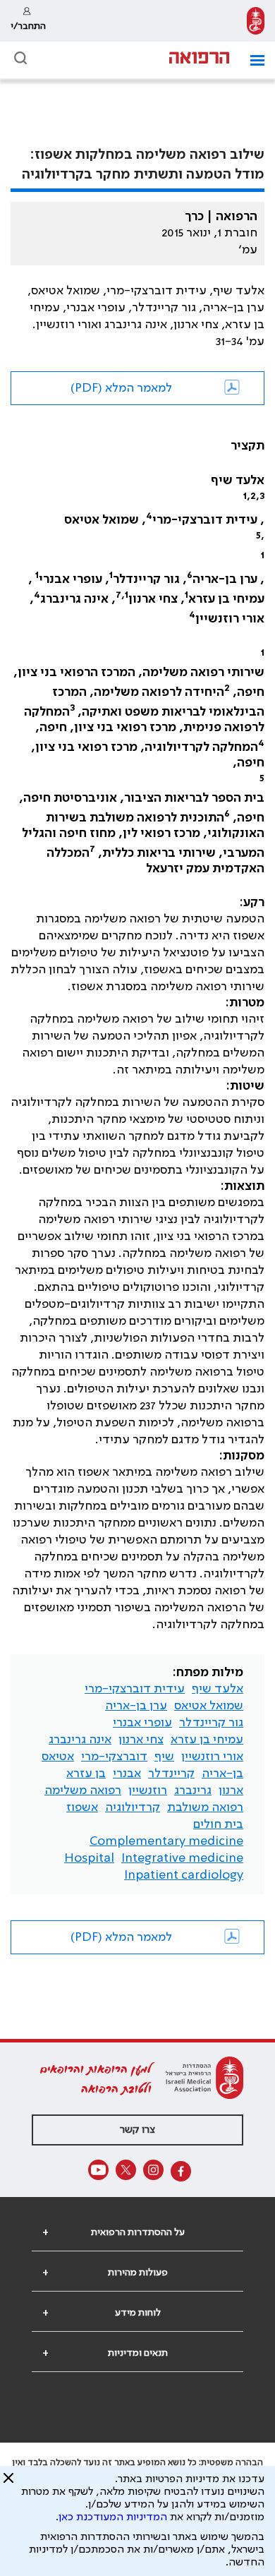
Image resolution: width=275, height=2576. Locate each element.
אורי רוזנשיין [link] (212, 1757)
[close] (8, 2484)
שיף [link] (164, 1757)
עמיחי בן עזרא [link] (207, 1740)
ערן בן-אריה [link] (136, 1706)
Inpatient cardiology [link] (184, 1875)
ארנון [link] (231, 1790)
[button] (252, 60)
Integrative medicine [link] (182, 1858)
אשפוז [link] (82, 1807)
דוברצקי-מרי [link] (114, 1757)
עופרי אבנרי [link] (142, 1723)
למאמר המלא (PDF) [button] (121, 388)
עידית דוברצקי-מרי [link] (135, 1689)
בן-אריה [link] (222, 1774)
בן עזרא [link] (86, 1774)
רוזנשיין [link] (148, 1790)
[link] (256, 21)
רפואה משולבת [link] (205, 1807)
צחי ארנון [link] (141, 1740)
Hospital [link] (89, 1858)
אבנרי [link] (127, 1774)
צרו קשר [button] (137, 2130)
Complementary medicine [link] (166, 1841)
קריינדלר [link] (171, 1774)
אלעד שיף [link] (218, 1689)
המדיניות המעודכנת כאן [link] (113, 2517)
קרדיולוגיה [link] (133, 1807)
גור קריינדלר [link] (211, 1723)
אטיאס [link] (58, 1757)
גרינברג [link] (193, 1790)
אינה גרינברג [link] (80, 1740)
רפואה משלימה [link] (83, 1790)
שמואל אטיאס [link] (209, 1706)
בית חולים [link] (218, 1824)
